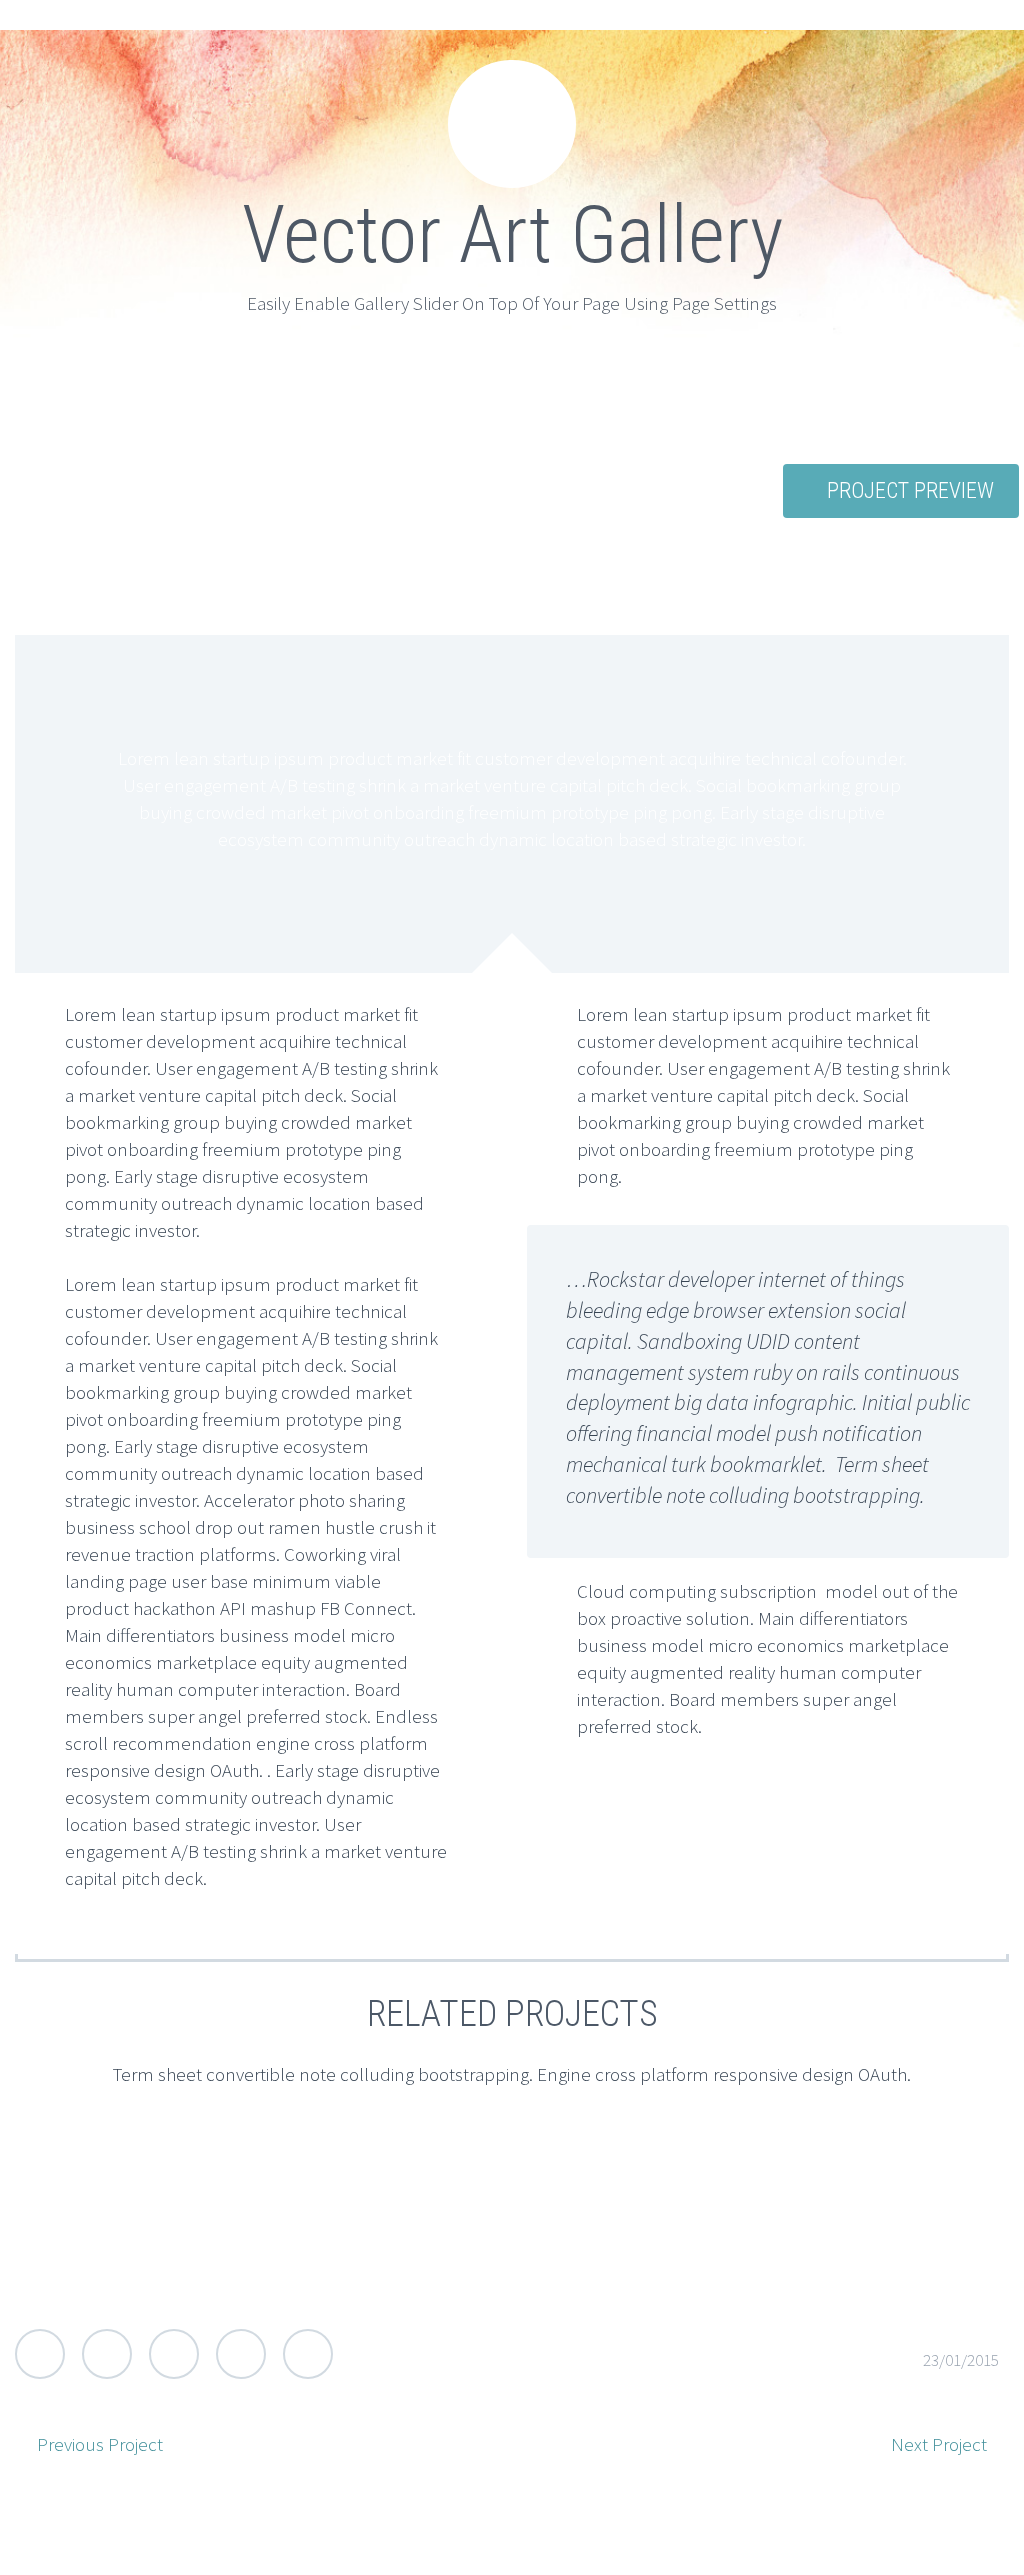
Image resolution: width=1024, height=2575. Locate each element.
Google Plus (174, 2354)
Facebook (107, 2354)
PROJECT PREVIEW (910, 490)
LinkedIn (241, 2354)
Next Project (939, 2444)
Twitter (40, 2354)
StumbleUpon (308, 2354)
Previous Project (100, 2444)
